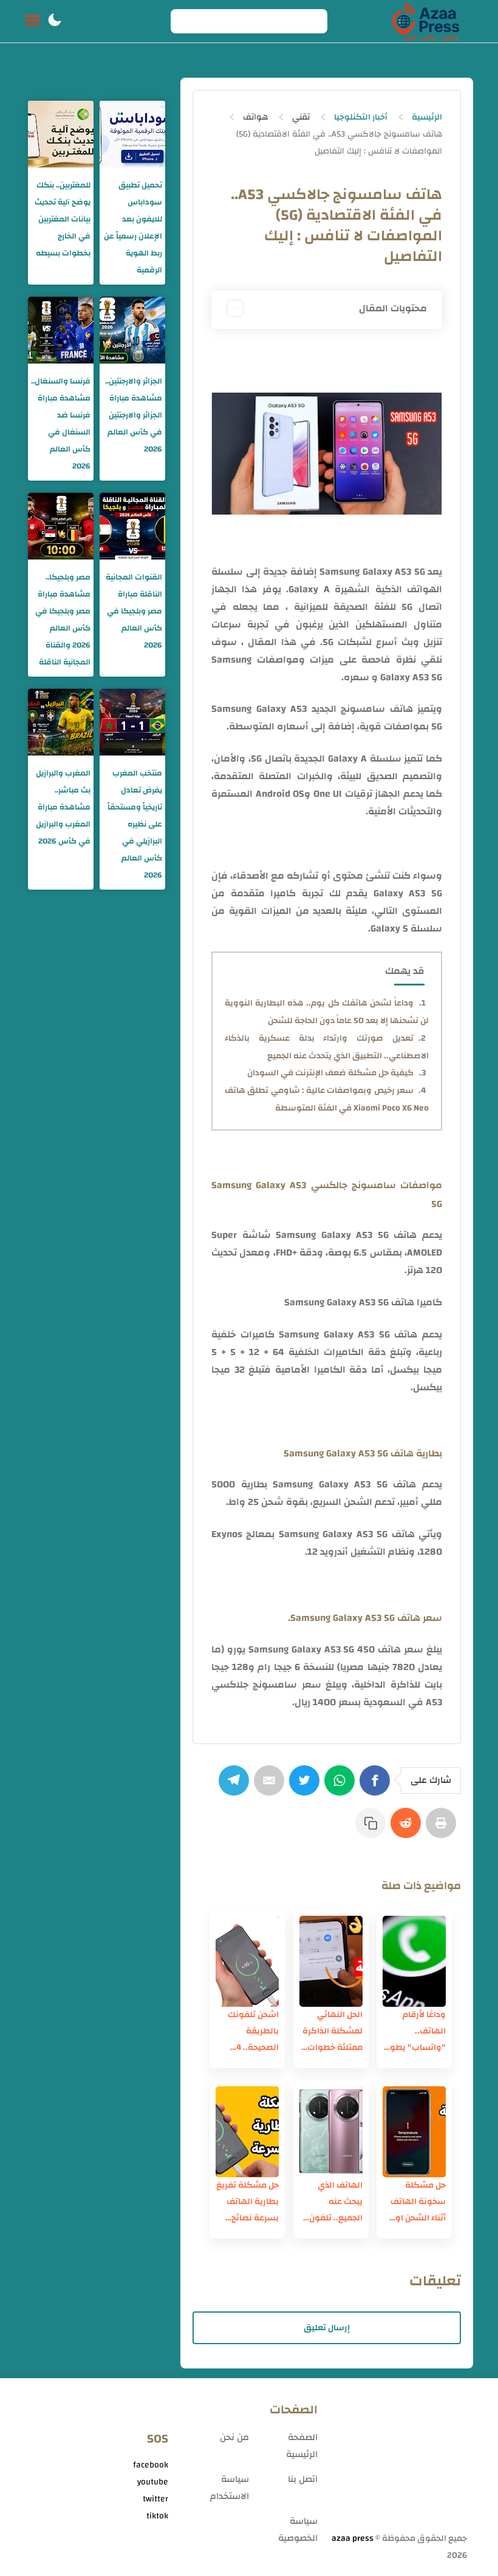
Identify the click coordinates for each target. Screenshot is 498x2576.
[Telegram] (236, 1787)
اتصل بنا (303, 2479)
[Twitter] (307, 1787)
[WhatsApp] (342, 1787)
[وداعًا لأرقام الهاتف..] (414, 1961)
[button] (55, 21)
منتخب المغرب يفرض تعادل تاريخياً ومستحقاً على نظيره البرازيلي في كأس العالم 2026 (135, 824)
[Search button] (186, 21)
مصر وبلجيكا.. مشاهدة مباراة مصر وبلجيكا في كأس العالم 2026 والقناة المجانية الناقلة (63, 620)
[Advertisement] (398, 2460)
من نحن (234, 2437)
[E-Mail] (271, 1787)
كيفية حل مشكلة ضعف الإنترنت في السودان (330, 1073)
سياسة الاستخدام (230, 2488)
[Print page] (443, 1829)
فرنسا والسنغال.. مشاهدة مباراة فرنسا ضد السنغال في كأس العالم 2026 (61, 424)
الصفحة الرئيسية (302, 2446)
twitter (155, 2499)
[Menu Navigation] (32, 21)
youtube (153, 2482)
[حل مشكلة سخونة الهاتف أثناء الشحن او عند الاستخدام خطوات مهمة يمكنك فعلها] (414, 2132)
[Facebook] (377, 1787)
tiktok (157, 2516)
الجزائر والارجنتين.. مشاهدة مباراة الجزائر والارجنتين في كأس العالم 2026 (134, 415)
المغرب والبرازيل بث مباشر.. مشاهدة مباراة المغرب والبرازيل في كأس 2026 (63, 807)
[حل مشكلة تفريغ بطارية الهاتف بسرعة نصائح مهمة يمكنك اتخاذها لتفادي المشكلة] (247, 2132)
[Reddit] (408, 1829)
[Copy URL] (373, 1829)
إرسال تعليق (327, 2328)
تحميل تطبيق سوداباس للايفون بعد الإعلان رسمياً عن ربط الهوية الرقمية (133, 228)
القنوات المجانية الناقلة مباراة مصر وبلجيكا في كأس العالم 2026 (134, 611)
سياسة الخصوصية (298, 2530)
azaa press (353, 2538)
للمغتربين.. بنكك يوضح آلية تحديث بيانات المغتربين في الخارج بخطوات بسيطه (63, 219)
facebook (151, 2465)
